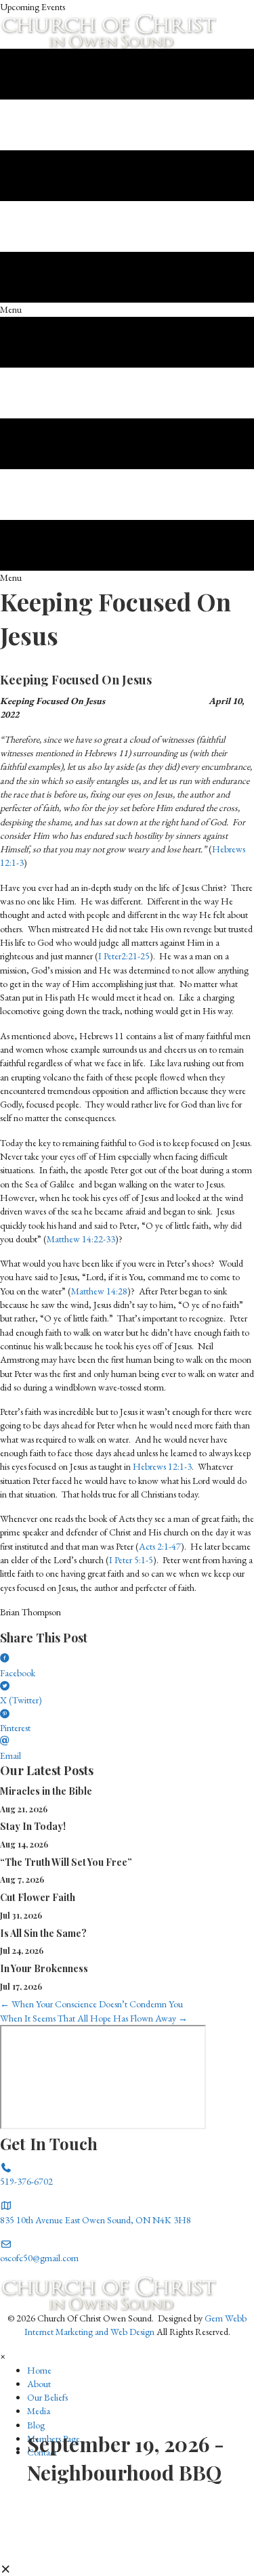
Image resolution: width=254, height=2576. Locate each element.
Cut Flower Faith (38, 1897)
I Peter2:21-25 (124, 956)
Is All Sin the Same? (43, 1933)
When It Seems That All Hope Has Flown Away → (94, 2018)
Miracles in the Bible (46, 1791)
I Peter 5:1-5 (131, 1560)
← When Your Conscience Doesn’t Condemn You (91, 2004)
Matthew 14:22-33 (81, 1239)
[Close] (6, 2569)
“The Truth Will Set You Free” (66, 1862)
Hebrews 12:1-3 (162, 1466)
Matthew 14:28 (99, 1291)
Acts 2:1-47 (160, 1546)
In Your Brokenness (44, 1968)
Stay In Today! (33, 1826)
